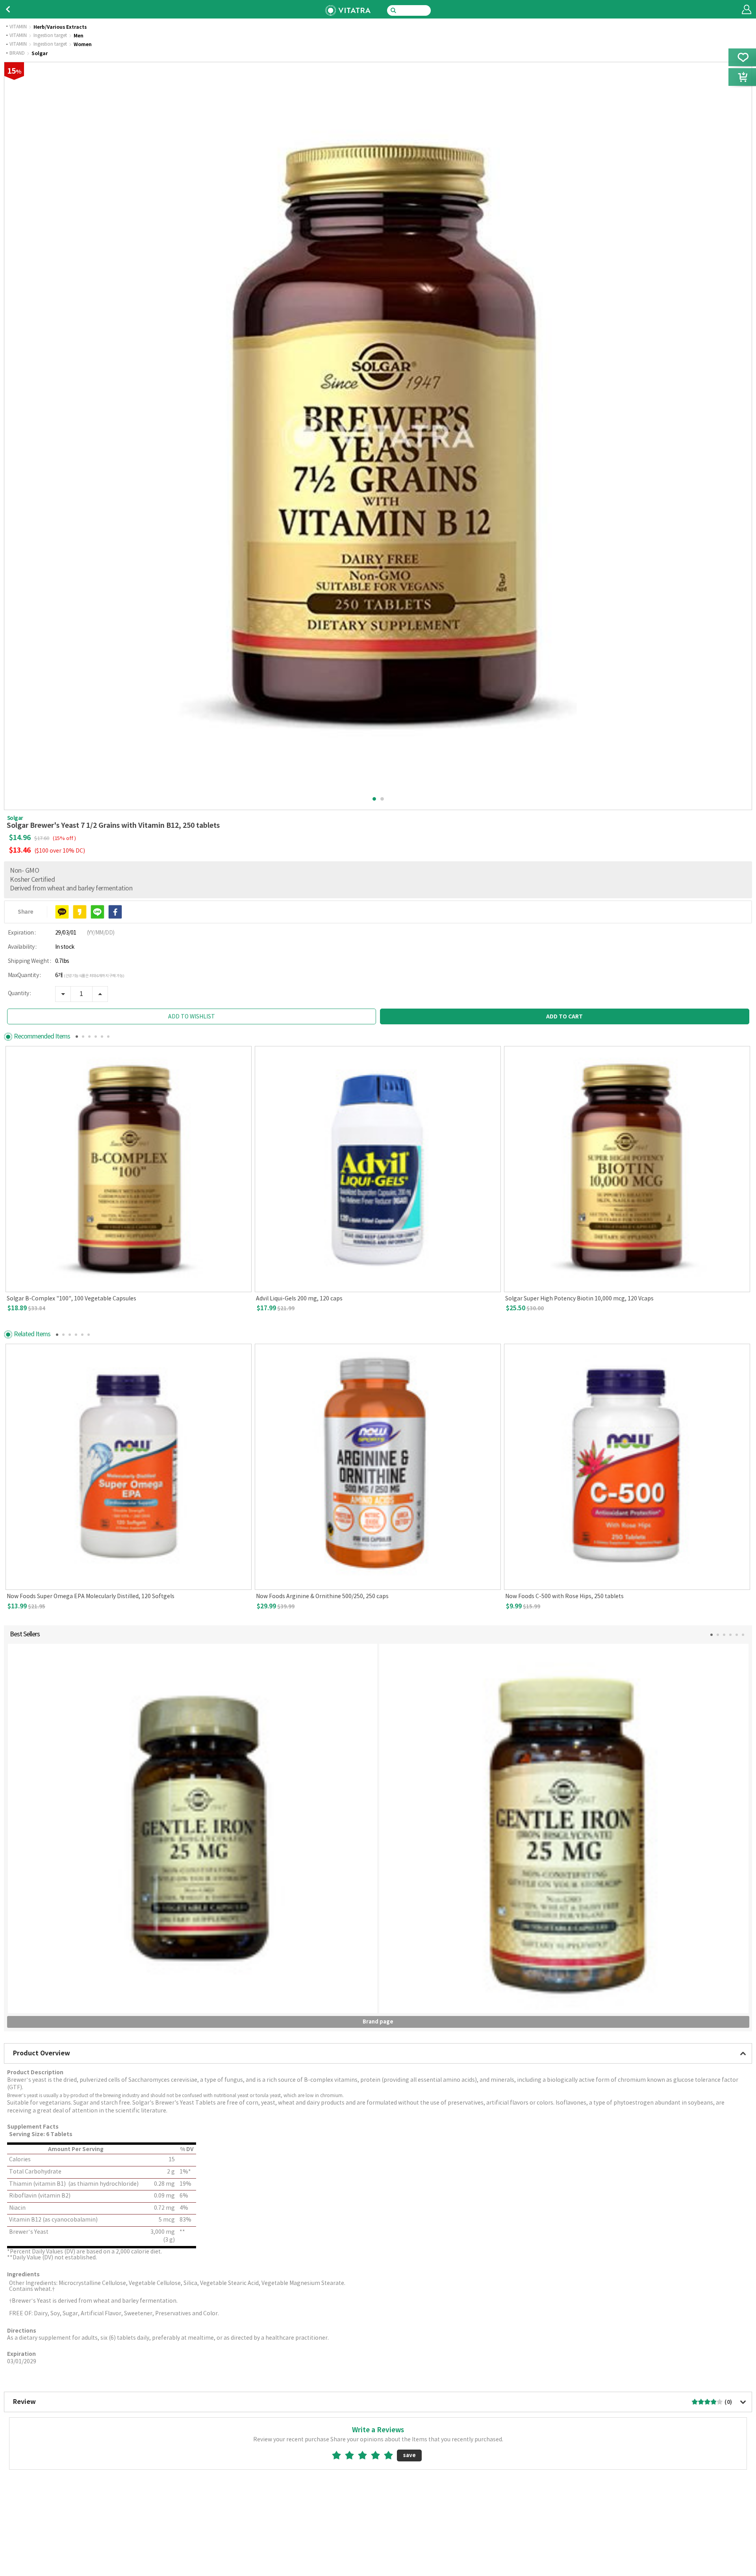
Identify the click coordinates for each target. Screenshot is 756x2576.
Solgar (40, 54)
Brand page (378, 2022)
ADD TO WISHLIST (192, 1017)
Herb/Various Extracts (60, 27)
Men (79, 36)
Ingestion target (50, 36)
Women (83, 45)
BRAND (17, 54)
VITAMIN (18, 27)
